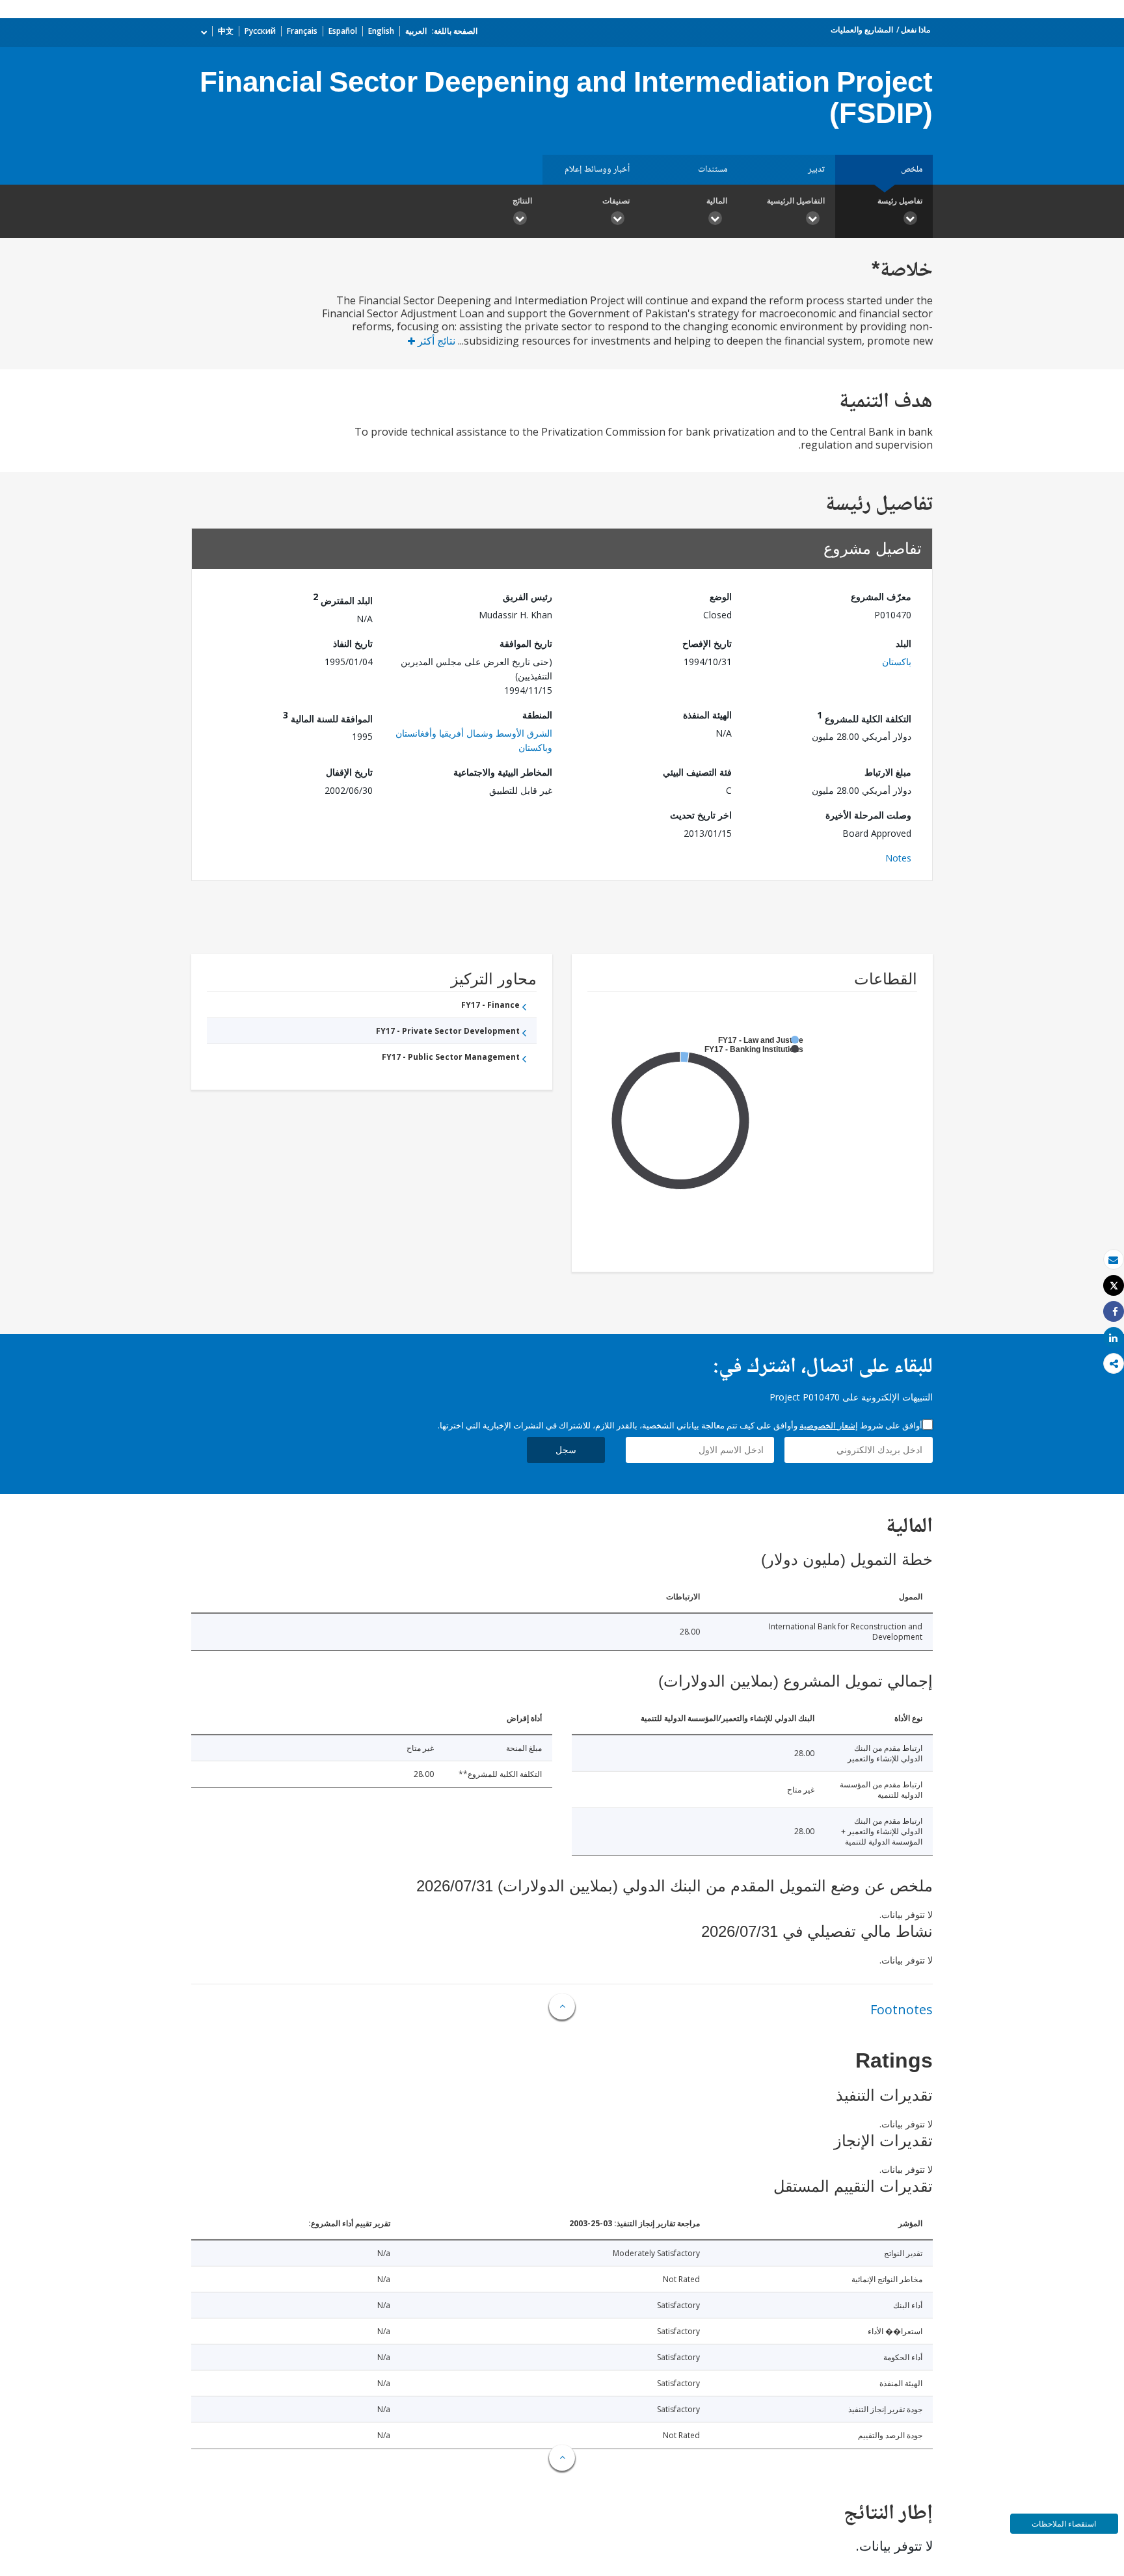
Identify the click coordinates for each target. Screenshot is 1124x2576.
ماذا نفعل (916, 30)
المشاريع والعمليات (862, 30)
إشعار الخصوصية (829, 1425)
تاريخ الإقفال (349, 772)
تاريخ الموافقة (526, 643)
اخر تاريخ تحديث (701, 815)
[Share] (1114, 1312)
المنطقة (537, 715)
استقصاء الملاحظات (1064, 2524)
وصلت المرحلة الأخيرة (868, 815)
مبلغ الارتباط (888, 772)
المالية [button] (717, 201)
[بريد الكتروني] (1114, 1260)
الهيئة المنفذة (707, 715)
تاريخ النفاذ (353, 643)
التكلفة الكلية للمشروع (864, 717)
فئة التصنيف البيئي (697, 772)
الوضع (721, 597)
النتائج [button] (522, 201)
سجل (566, 1450)
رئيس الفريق (528, 597)
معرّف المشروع (881, 597)
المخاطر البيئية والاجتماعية (503, 772)
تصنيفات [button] (616, 201)
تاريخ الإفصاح (707, 643)
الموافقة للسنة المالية (328, 717)
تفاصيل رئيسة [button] (900, 201)
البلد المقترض (343, 598)
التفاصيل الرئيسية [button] (796, 201)
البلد (903, 643)
